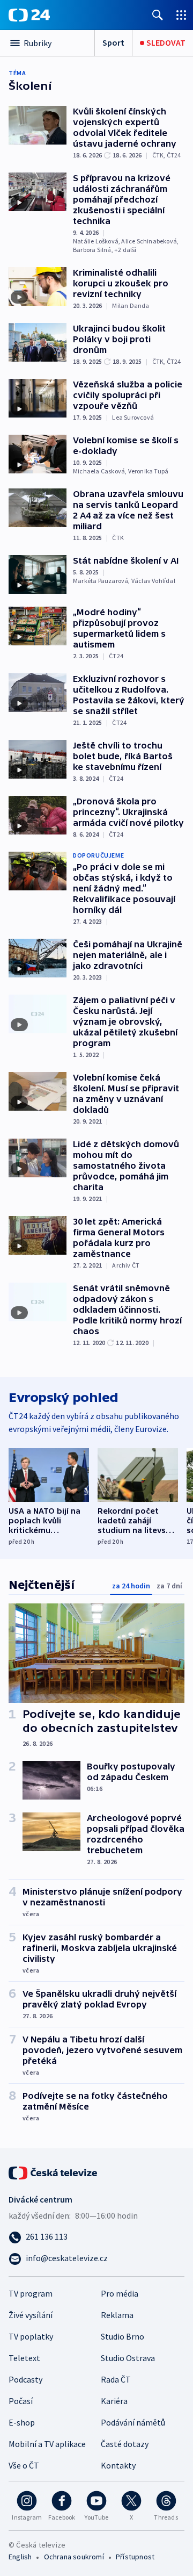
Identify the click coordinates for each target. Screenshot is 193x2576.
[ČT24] (29, 15)
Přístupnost (135, 2557)
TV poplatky (31, 2336)
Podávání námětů (133, 2422)
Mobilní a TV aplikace (47, 2444)
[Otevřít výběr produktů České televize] (181, 15)
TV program (31, 2293)
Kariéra (114, 2401)
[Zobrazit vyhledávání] (158, 15)
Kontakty (118, 2465)
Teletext (24, 2358)
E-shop (22, 2422)
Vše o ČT (24, 2465)
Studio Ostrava (128, 2358)
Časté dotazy (125, 2444)
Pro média (120, 2293)
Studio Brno (123, 2336)
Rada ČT (116, 2379)
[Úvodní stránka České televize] (54, 2172)
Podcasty (25, 2379)
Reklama (117, 2315)
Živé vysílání (31, 2315)
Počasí (21, 2401)
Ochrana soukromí (74, 2557)
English (20, 2557)
